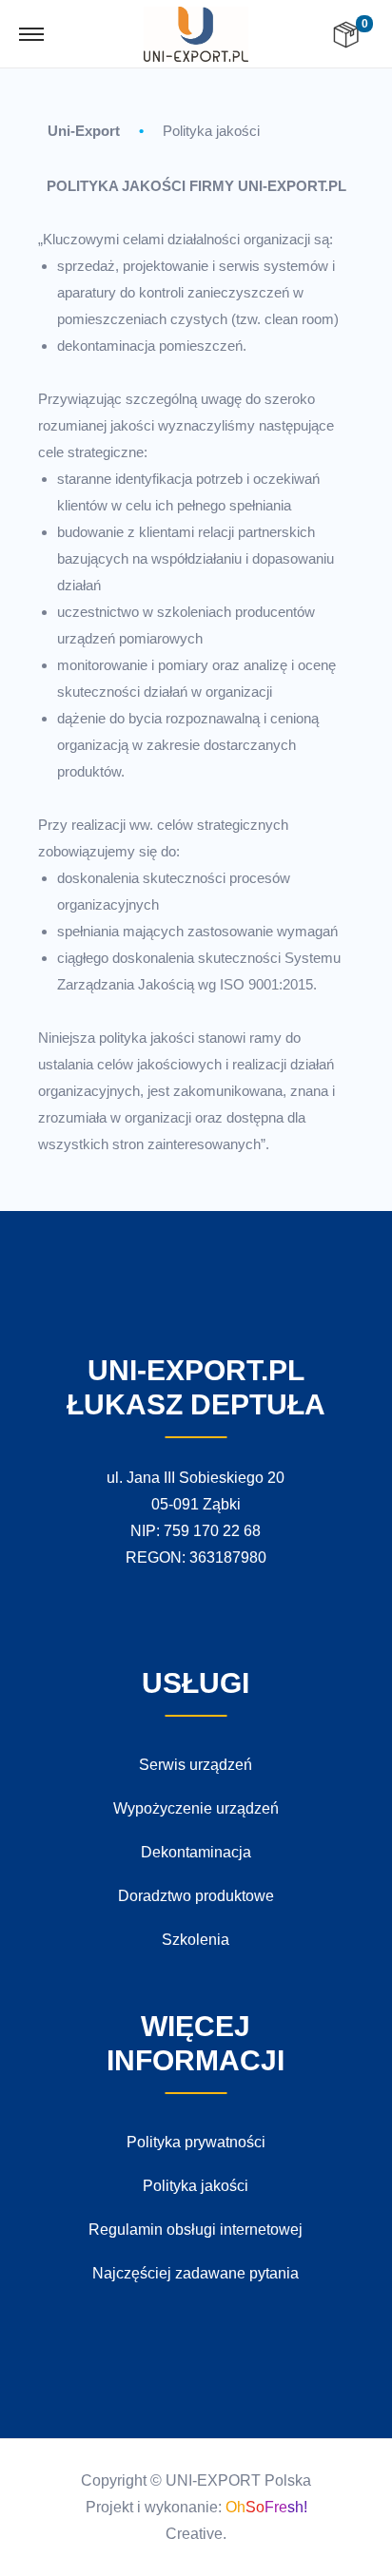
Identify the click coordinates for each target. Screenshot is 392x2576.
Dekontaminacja (196, 1852)
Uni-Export (84, 131)
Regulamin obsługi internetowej (196, 2230)
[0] (346, 35)
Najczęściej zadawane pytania (196, 2273)
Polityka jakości (211, 131)
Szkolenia (196, 1940)
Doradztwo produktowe (196, 1896)
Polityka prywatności (196, 2142)
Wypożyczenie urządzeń (196, 1808)
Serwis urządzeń (196, 1765)
